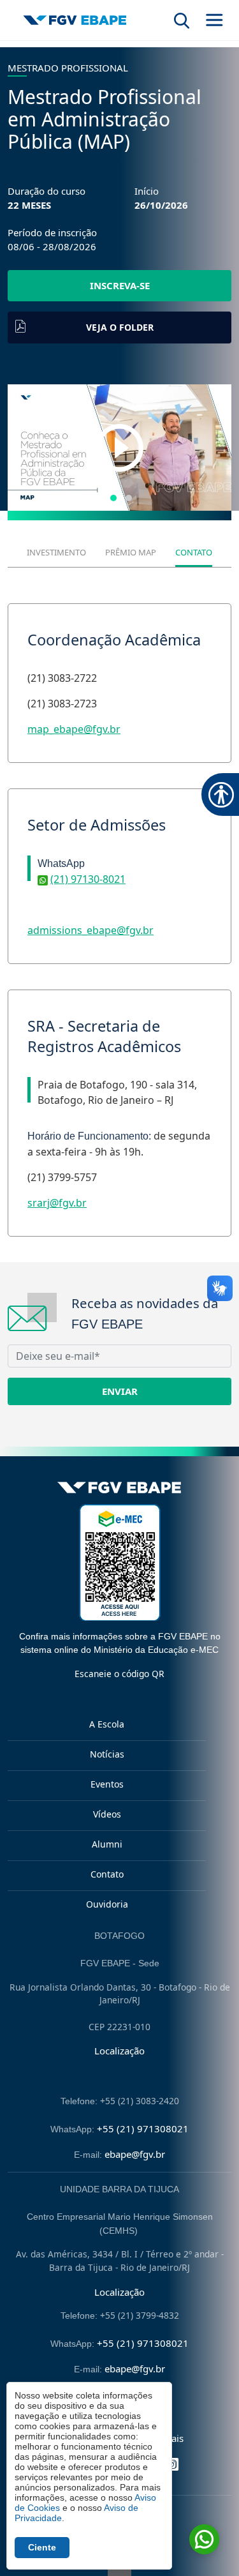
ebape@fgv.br (135, 2154)
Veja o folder (120, 327)
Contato (107, 1874)
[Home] (75, 20)
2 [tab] (129, 498)
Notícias (107, 1754)
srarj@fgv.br (57, 1203)
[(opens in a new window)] (119, 448)
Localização (119, 2051)
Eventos (107, 1784)
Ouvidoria (107, 1904)
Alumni (107, 1844)
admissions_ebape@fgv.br (91, 930)
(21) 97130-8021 (88, 879)
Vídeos (107, 1814)
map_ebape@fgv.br (74, 729)
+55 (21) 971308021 (143, 2128)
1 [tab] (113, 498)
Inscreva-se (120, 285)
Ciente (42, 2547)
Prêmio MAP (131, 552)
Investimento (56, 552)
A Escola (107, 1724)
